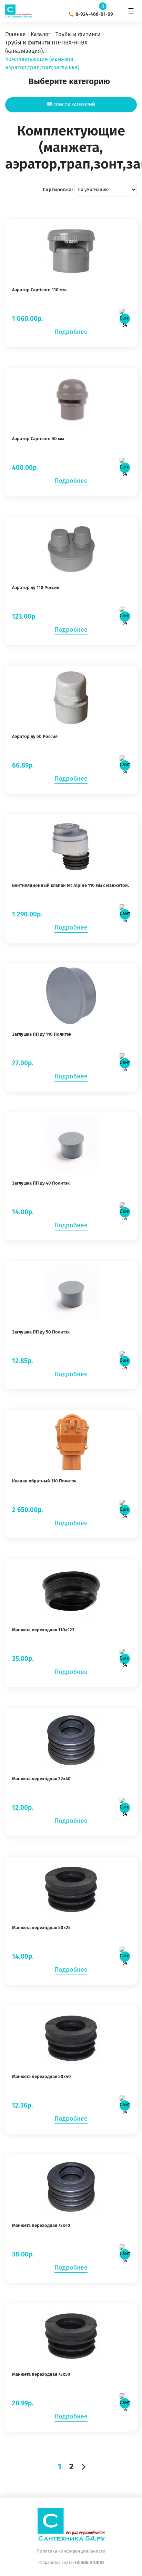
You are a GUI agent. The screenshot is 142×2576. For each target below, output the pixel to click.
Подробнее (71, 332)
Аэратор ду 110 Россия (36, 587)
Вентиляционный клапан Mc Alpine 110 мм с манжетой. (70, 885)
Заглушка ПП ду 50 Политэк (41, 1332)
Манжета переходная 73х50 (41, 2374)
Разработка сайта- (71, 2563)
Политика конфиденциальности (71, 2551)
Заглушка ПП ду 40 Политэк (41, 1183)
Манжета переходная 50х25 (41, 1928)
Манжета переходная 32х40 (41, 1779)
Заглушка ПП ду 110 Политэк (42, 1034)
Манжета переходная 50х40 (42, 2076)
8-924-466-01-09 (94, 14)
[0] (111, 7)
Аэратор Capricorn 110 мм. (39, 290)
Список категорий (74, 105)
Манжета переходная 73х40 (41, 2225)
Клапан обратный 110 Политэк (44, 1481)
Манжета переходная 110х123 (43, 1630)
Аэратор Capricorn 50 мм (38, 439)
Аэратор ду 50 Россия (35, 736)
